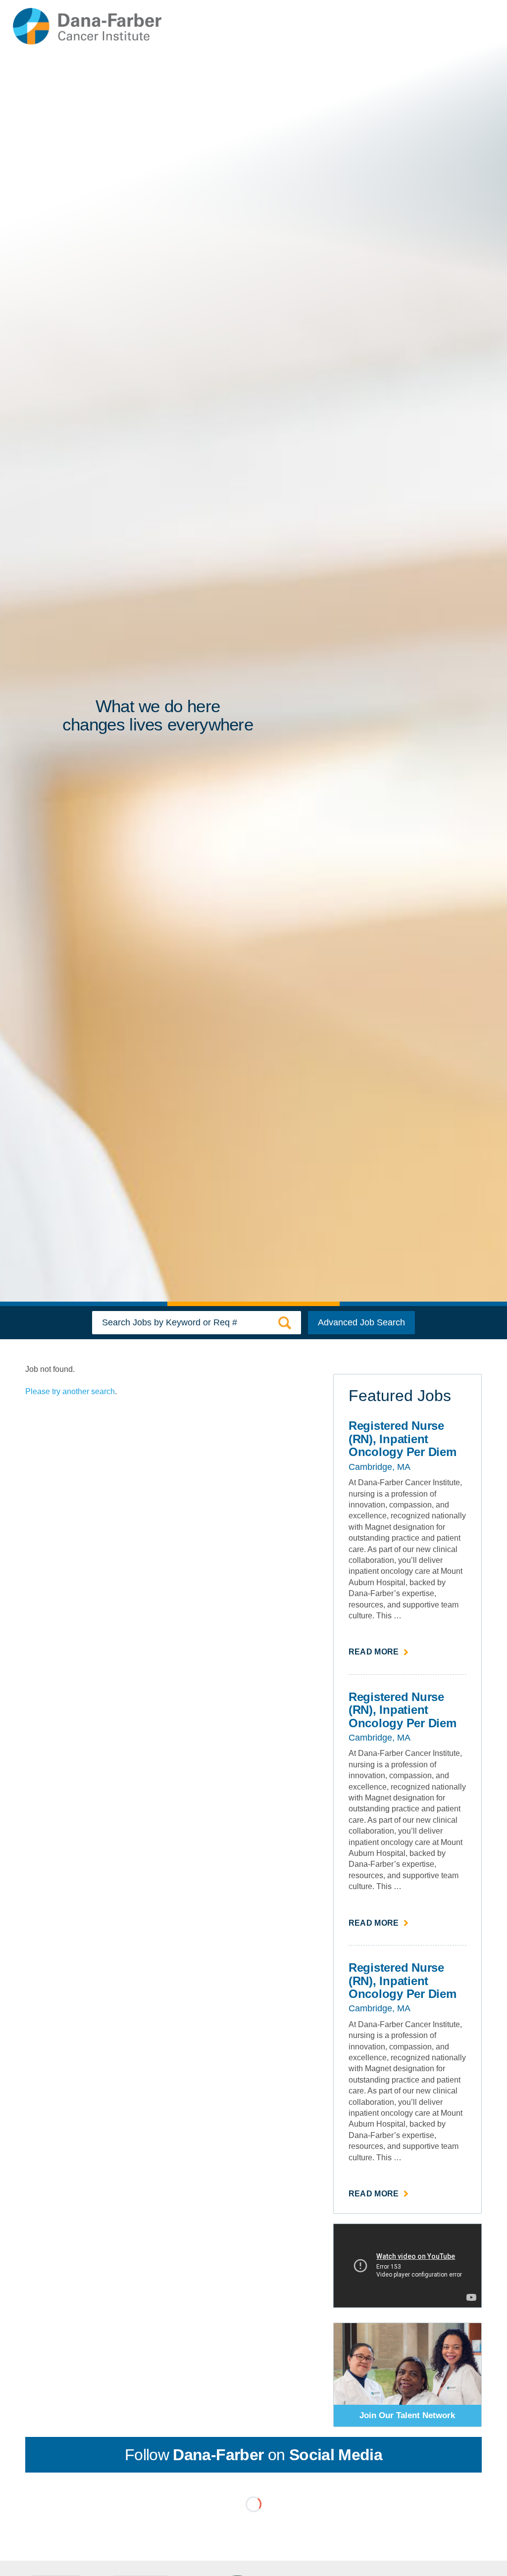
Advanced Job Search (361, 1322)
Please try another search (70, 1391)
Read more (379, 1653)
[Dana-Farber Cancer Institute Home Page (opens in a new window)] (87, 26)
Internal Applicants (330, 27)
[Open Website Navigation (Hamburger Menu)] (472, 26)
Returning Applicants (406, 27)
